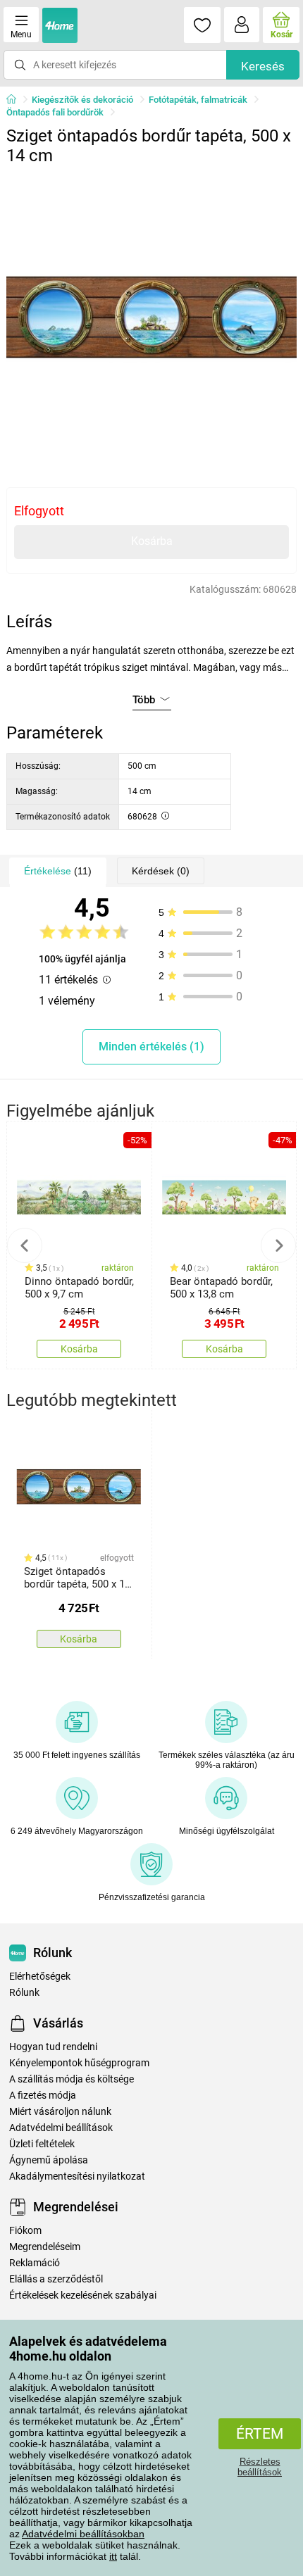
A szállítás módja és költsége (72, 2079)
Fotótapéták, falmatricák (198, 100)
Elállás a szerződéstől (56, 2279)
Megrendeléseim (45, 2247)
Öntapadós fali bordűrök (55, 112)
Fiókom (25, 2231)
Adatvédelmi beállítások (61, 2128)
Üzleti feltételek (42, 2144)
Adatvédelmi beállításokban (83, 2534)
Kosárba (152, 541)
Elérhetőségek (40, 1977)
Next (278, 1245)
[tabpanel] (152, 317)
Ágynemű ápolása (49, 2160)
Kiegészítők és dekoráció (82, 100)
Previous (25, 1245)
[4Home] (16, 100)
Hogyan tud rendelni (53, 2047)
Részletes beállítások (260, 2467)
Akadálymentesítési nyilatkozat (77, 2176)
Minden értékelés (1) (151, 1047)
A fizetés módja (43, 2096)
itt (113, 2556)
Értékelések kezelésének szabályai (83, 2295)
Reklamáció (35, 2263)
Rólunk (24, 1993)
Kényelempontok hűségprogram (79, 2063)
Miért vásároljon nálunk (60, 2112)
